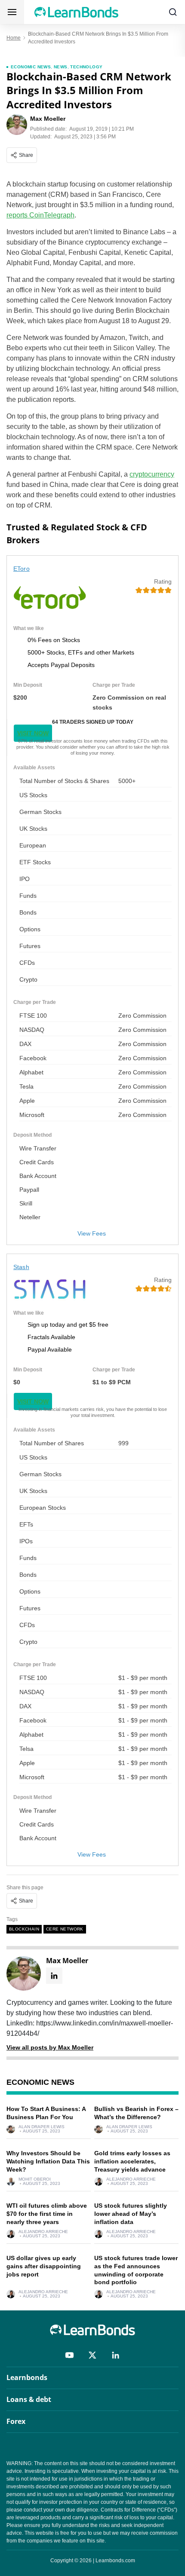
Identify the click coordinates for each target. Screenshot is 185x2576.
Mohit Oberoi (35, 2179)
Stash (21, 1267)
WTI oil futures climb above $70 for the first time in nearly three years (47, 2214)
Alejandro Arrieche (131, 2179)
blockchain (24, 1929)
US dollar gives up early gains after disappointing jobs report (44, 2266)
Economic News (31, 67)
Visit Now (33, 733)
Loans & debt (29, 2399)
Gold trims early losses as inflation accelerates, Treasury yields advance (132, 2161)
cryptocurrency (152, 474)
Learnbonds (27, 2377)
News (61, 67)
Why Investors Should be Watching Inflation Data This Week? (48, 2161)
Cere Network (65, 1929)
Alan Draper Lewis (42, 2127)
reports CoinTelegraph (40, 215)
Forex (16, 2421)
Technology (86, 67)
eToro (22, 569)
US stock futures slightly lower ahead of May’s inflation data (131, 2214)
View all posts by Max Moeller (50, 2047)
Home (14, 38)
